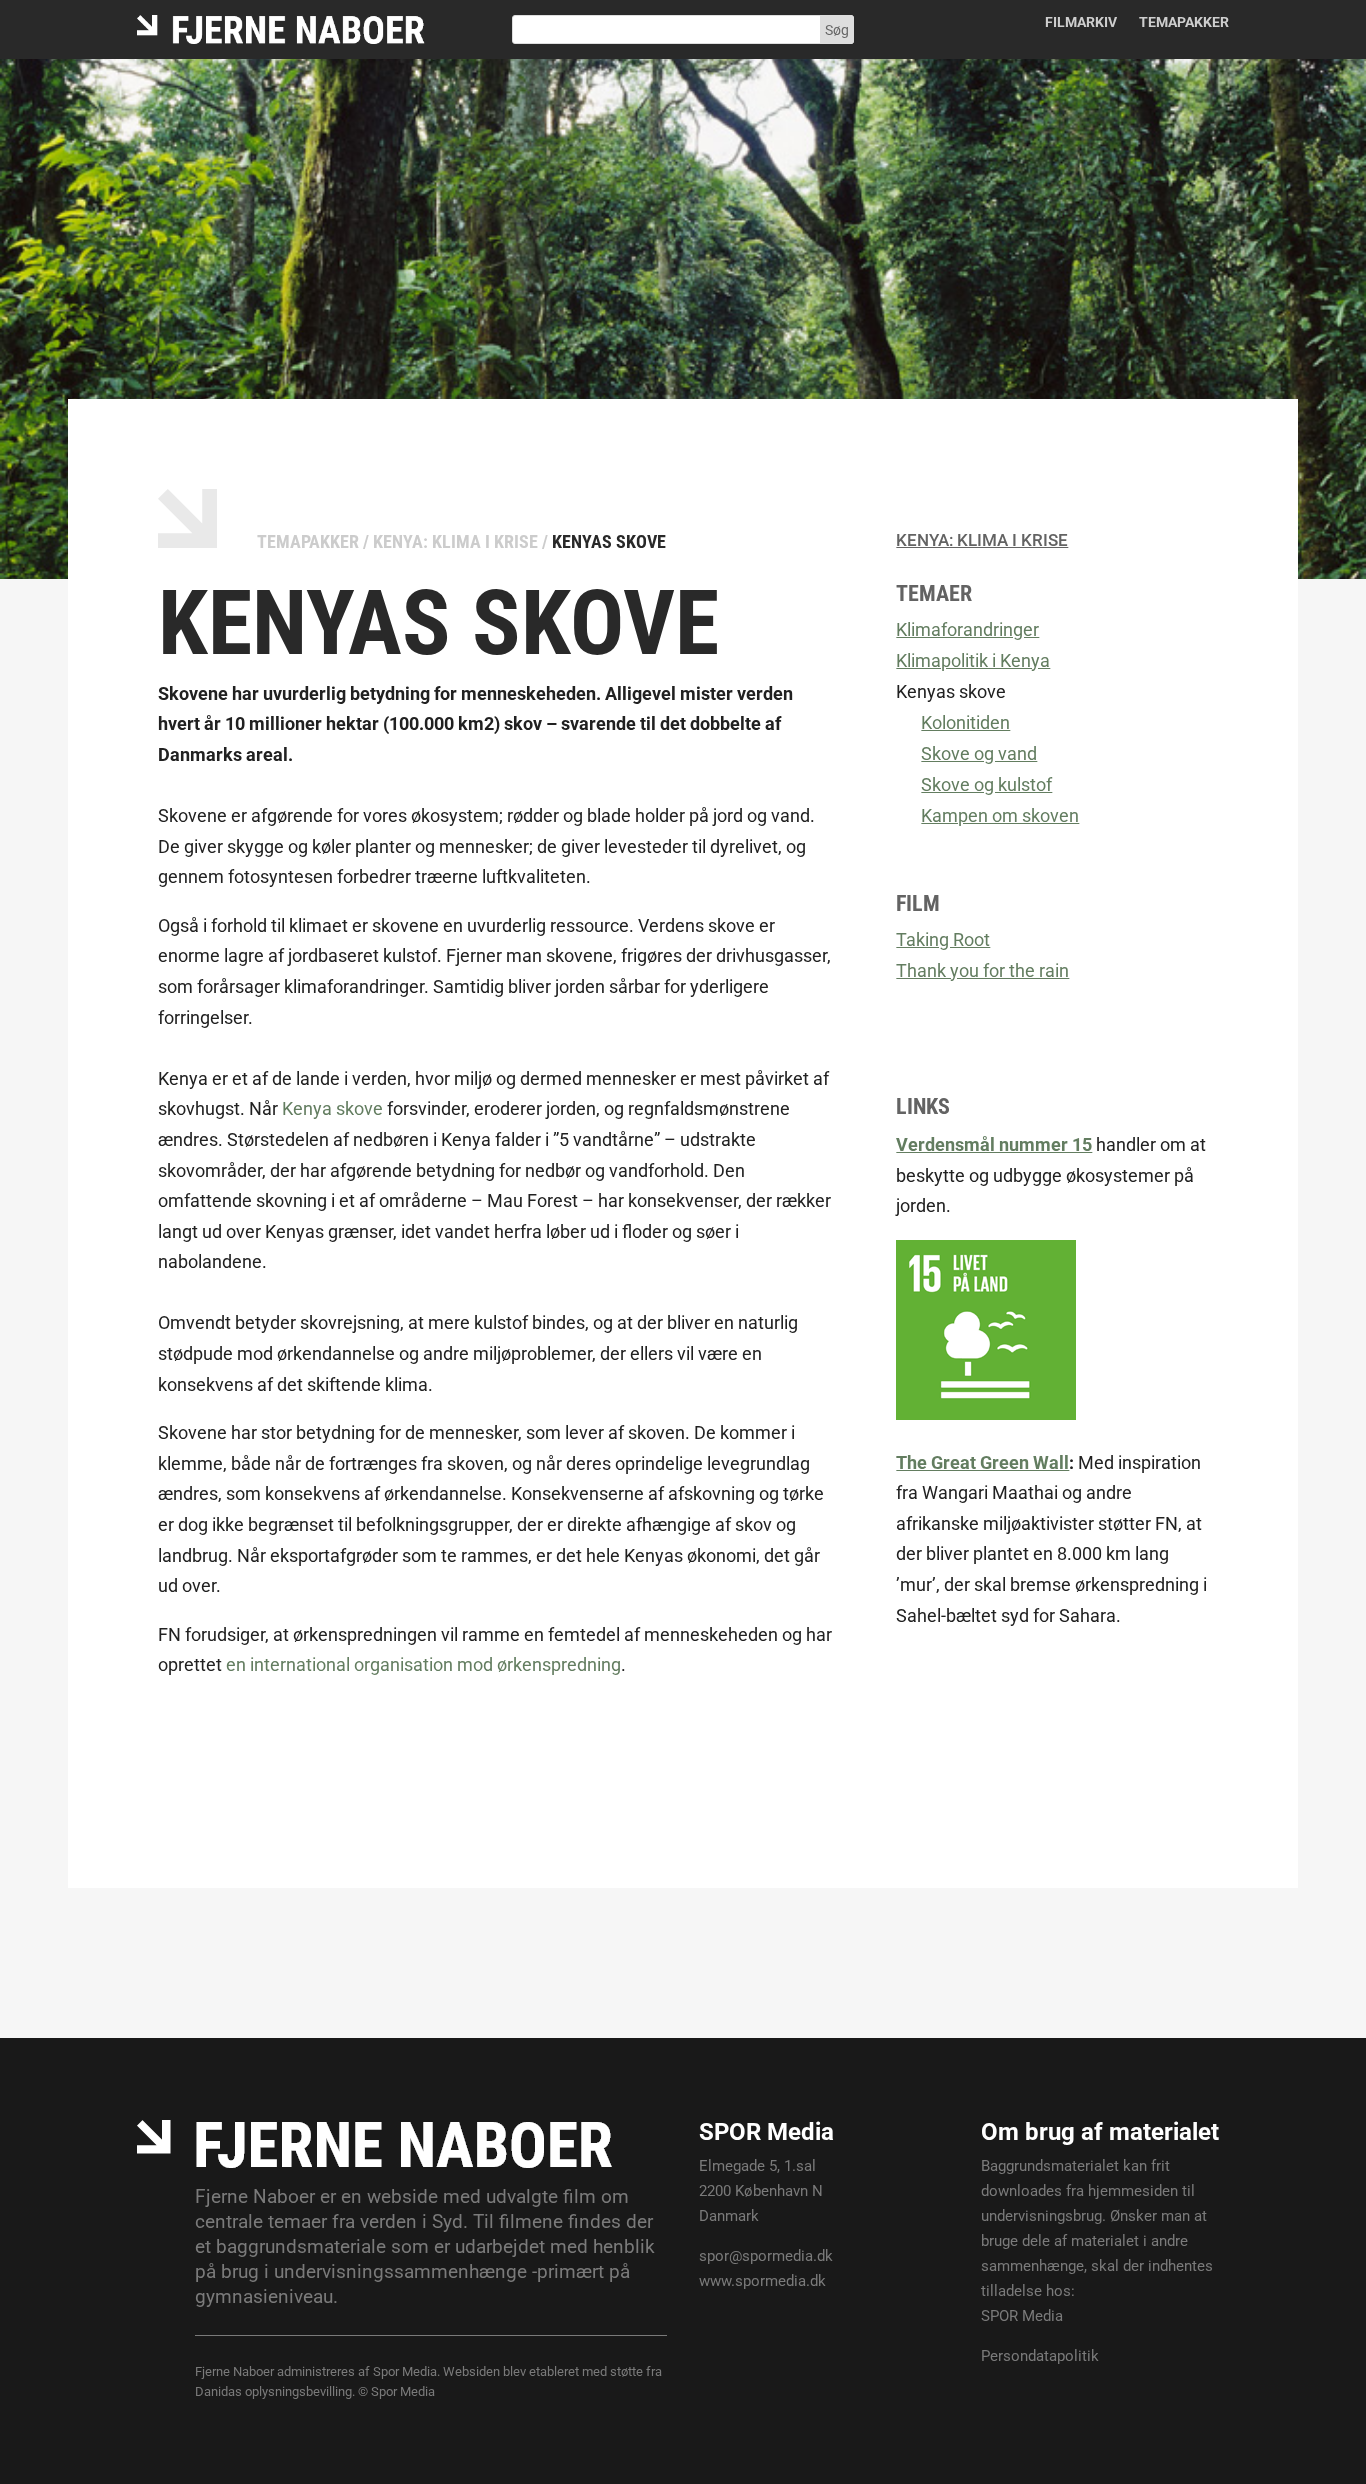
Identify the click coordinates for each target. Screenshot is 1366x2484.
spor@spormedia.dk (766, 2256)
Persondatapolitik (1040, 2356)
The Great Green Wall (982, 1462)
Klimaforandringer (967, 629)
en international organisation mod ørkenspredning (423, 1664)
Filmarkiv (1081, 22)
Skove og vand (979, 753)
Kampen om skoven (1000, 815)
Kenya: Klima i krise (455, 541)
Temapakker (1184, 22)
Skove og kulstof (986, 784)
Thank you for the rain (982, 970)
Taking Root (943, 939)
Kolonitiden (965, 722)
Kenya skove (332, 1108)
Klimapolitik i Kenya (973, 660)
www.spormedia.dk (762, 2281)
